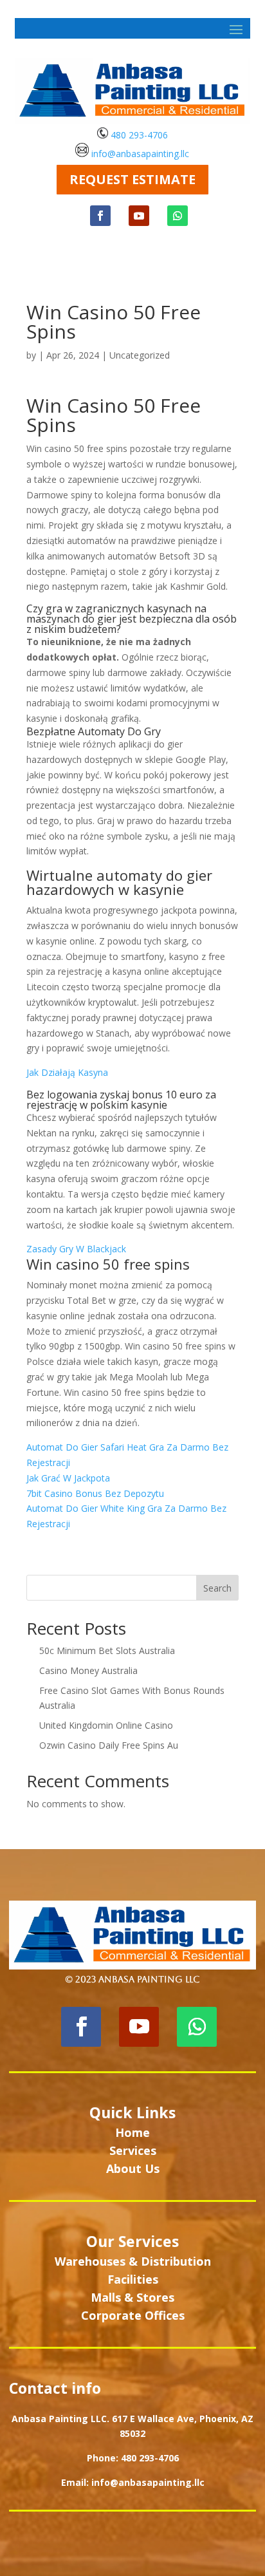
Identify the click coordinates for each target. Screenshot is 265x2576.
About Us (133, 2168)
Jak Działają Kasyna (67, 1072)
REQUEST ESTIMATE (132, 179)
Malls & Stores (132, 2297)
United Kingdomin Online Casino (106, 1725)
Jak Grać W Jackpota (68, 1478)
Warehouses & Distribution (133, 2261)
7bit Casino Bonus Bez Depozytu (95, 1493)
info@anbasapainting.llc (140, 154)
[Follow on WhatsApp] (178, 216)
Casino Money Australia (88, 1670)
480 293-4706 (138, 135)
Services (133, 2150)
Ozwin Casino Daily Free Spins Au (109, 1745)
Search (217, 1588)
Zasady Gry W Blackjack (76, 1249)
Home (132, 2132)
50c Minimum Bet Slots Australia (107, 1650)
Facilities (133, 2279)
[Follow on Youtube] (139, 216)
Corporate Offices (133, 2315)
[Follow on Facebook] (100, 216)
